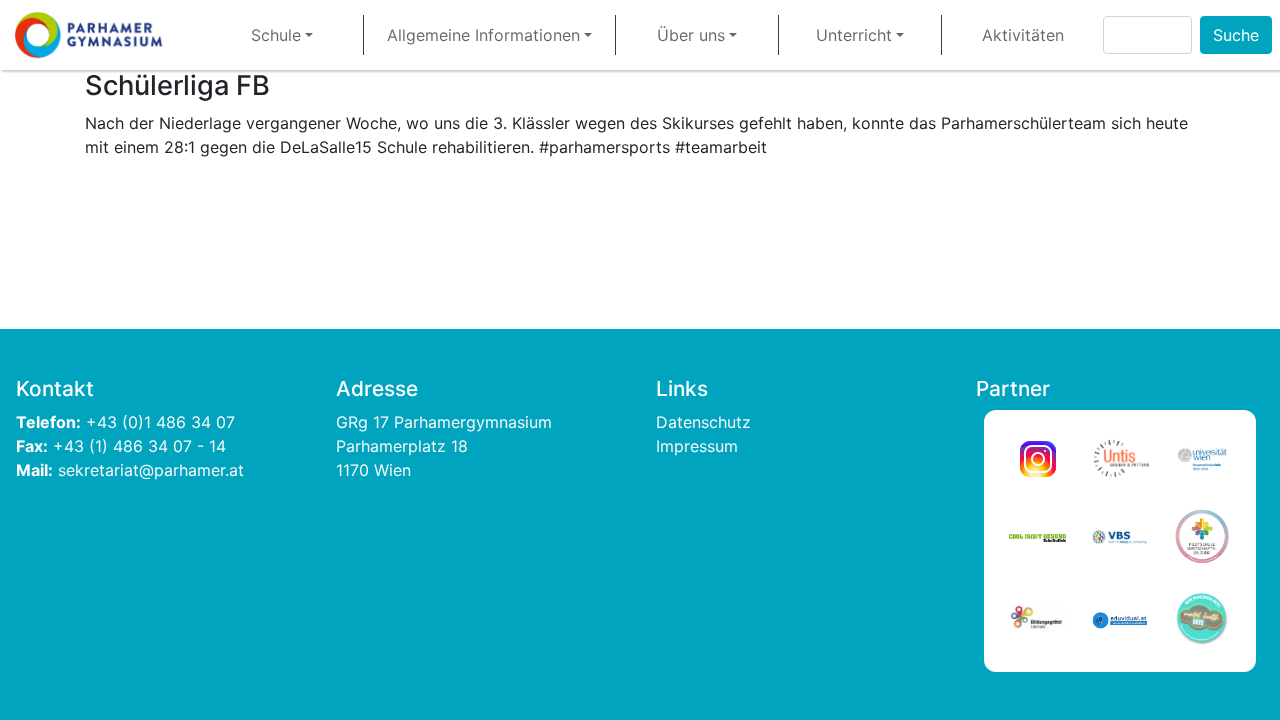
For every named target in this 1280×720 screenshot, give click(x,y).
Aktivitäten (1023, 35)
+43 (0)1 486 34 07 (163, 422)
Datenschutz (703, 422)
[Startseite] (96, 35)
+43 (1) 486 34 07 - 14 (139, 446)
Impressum (697, 446)
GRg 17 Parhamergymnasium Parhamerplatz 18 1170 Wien (446, 446)
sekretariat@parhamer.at (151, 470)
